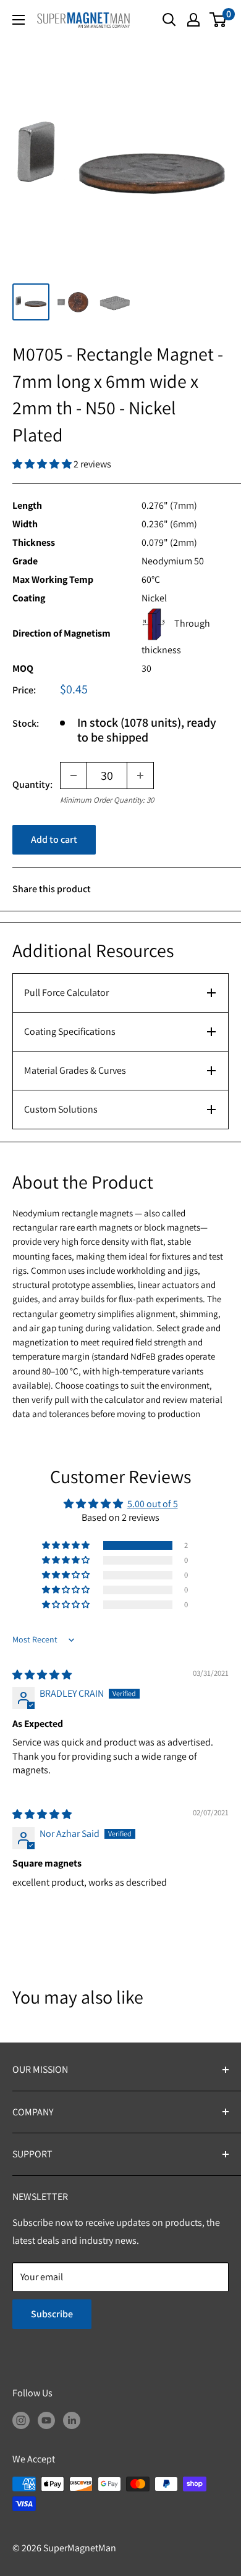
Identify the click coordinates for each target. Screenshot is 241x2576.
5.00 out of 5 (153, 1504)
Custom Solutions (61, 1109)
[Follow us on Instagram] (21, 2420)
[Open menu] (19, 20)
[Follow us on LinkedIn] (72, 2420)
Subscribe (52, 2314)
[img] (42, 1675)
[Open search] (169, 20)
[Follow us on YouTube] (46, 2420)
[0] (218, 20)
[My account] (193, 20)
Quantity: (32, 784)
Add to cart (54, 839)
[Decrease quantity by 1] (74, 776)
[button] (43, 464)
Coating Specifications (70, 1031)
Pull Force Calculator (66, 993)
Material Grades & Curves (75, 1070)
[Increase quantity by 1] (140, 776)
